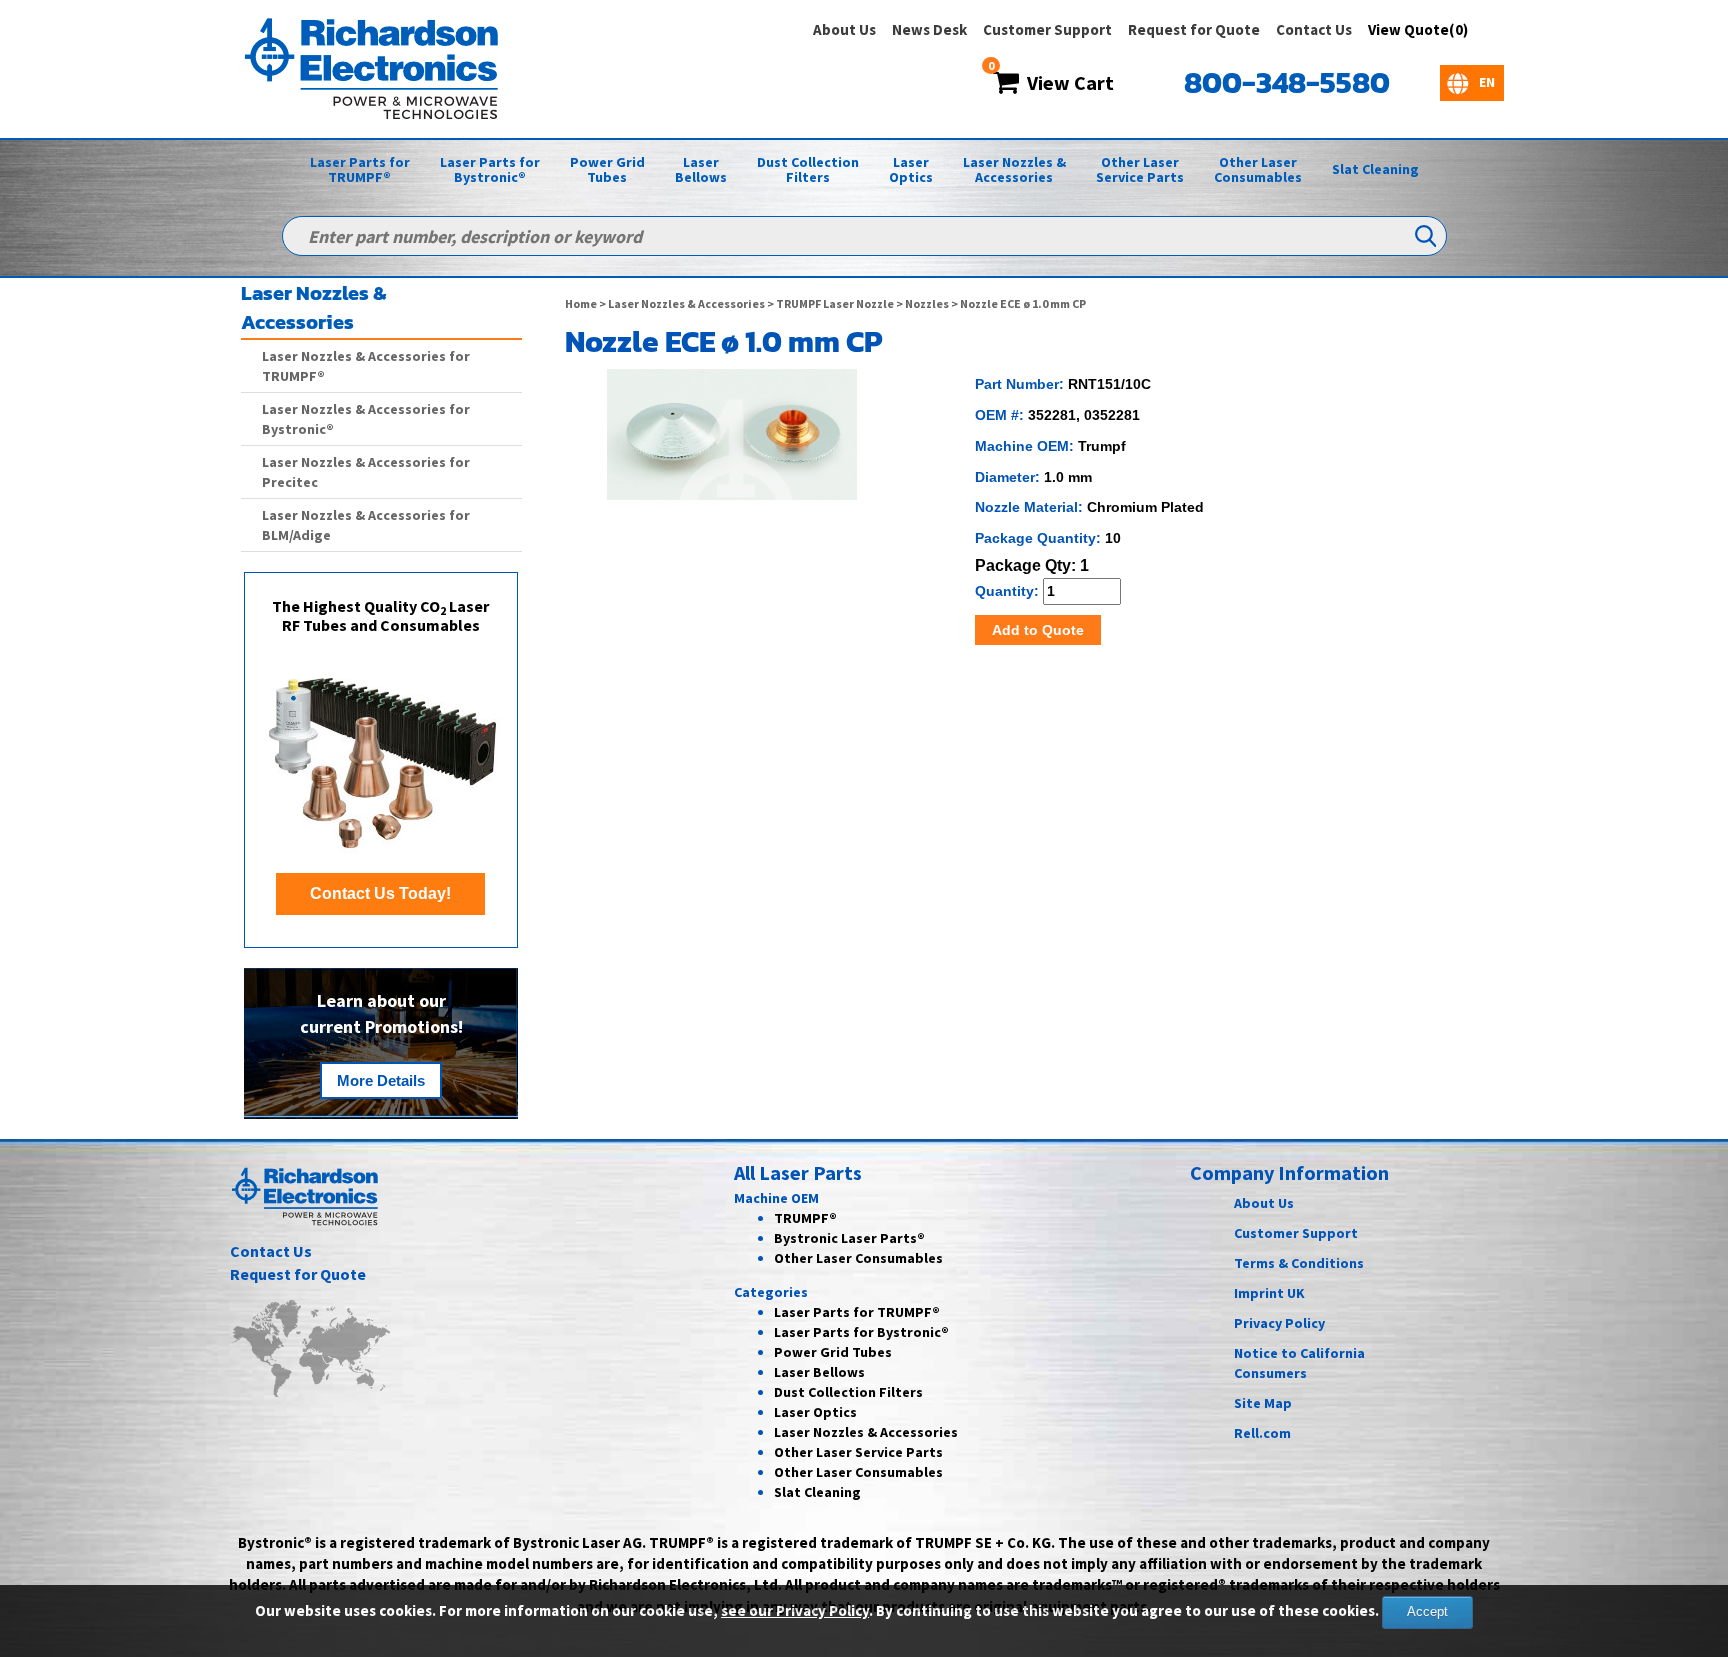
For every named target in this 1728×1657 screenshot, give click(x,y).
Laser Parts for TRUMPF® (360, 169)
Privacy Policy (1279, 1323)
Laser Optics (911, 169)
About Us (844, 29)
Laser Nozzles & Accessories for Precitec (366, 472)
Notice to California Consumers (1299, 1363)
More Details (381, 1080)
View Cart (1066, 82)
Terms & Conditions (1299, 1263)
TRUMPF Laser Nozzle (835, 303)
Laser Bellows (701, 169)
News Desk (929, 29)
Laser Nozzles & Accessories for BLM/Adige (366, 525)
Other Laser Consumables (1258, 169)
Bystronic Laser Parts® (849, 1238)
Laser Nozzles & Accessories (1014, 169)
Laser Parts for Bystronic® (490, 169)
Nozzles (927, 303)
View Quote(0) (1418, 29)
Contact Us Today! (380, 893)
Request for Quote (1194, 29)
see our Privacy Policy (795, 1610)
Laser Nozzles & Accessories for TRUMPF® (366, 366)
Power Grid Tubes (607, 169)
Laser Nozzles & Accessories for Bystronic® (366, 419)
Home (581, 303)
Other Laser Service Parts (1140, 169)
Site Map (1263, 1403)
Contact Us (1314, 29)
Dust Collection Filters (808, 169)
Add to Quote (1038, 630)
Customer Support (1047, 29)
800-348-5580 (1287, 82)
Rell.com (1262, 1433)
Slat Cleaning (1375, 169)
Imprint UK (1269, 1293)
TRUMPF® (805, 1218)
